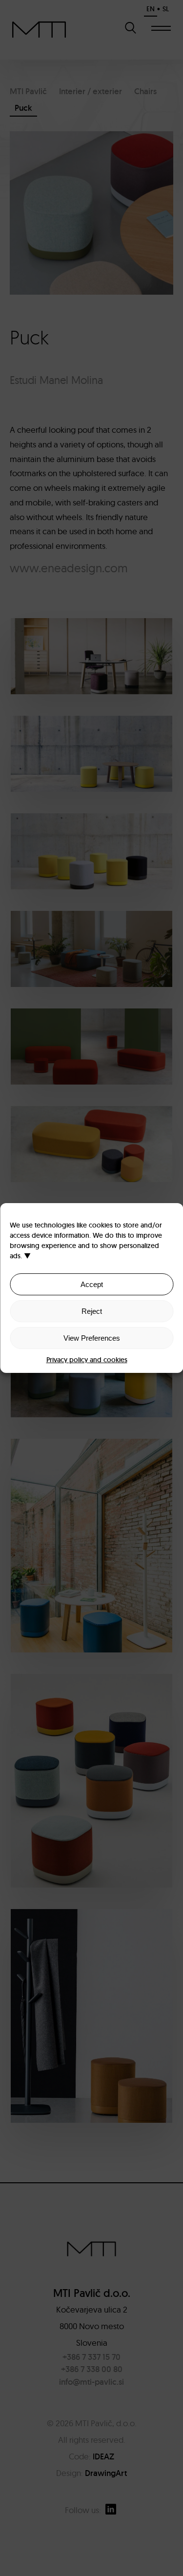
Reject (92, 1311)
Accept (92, 1284)
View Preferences (92, 1338)
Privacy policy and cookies (87, 1360)
